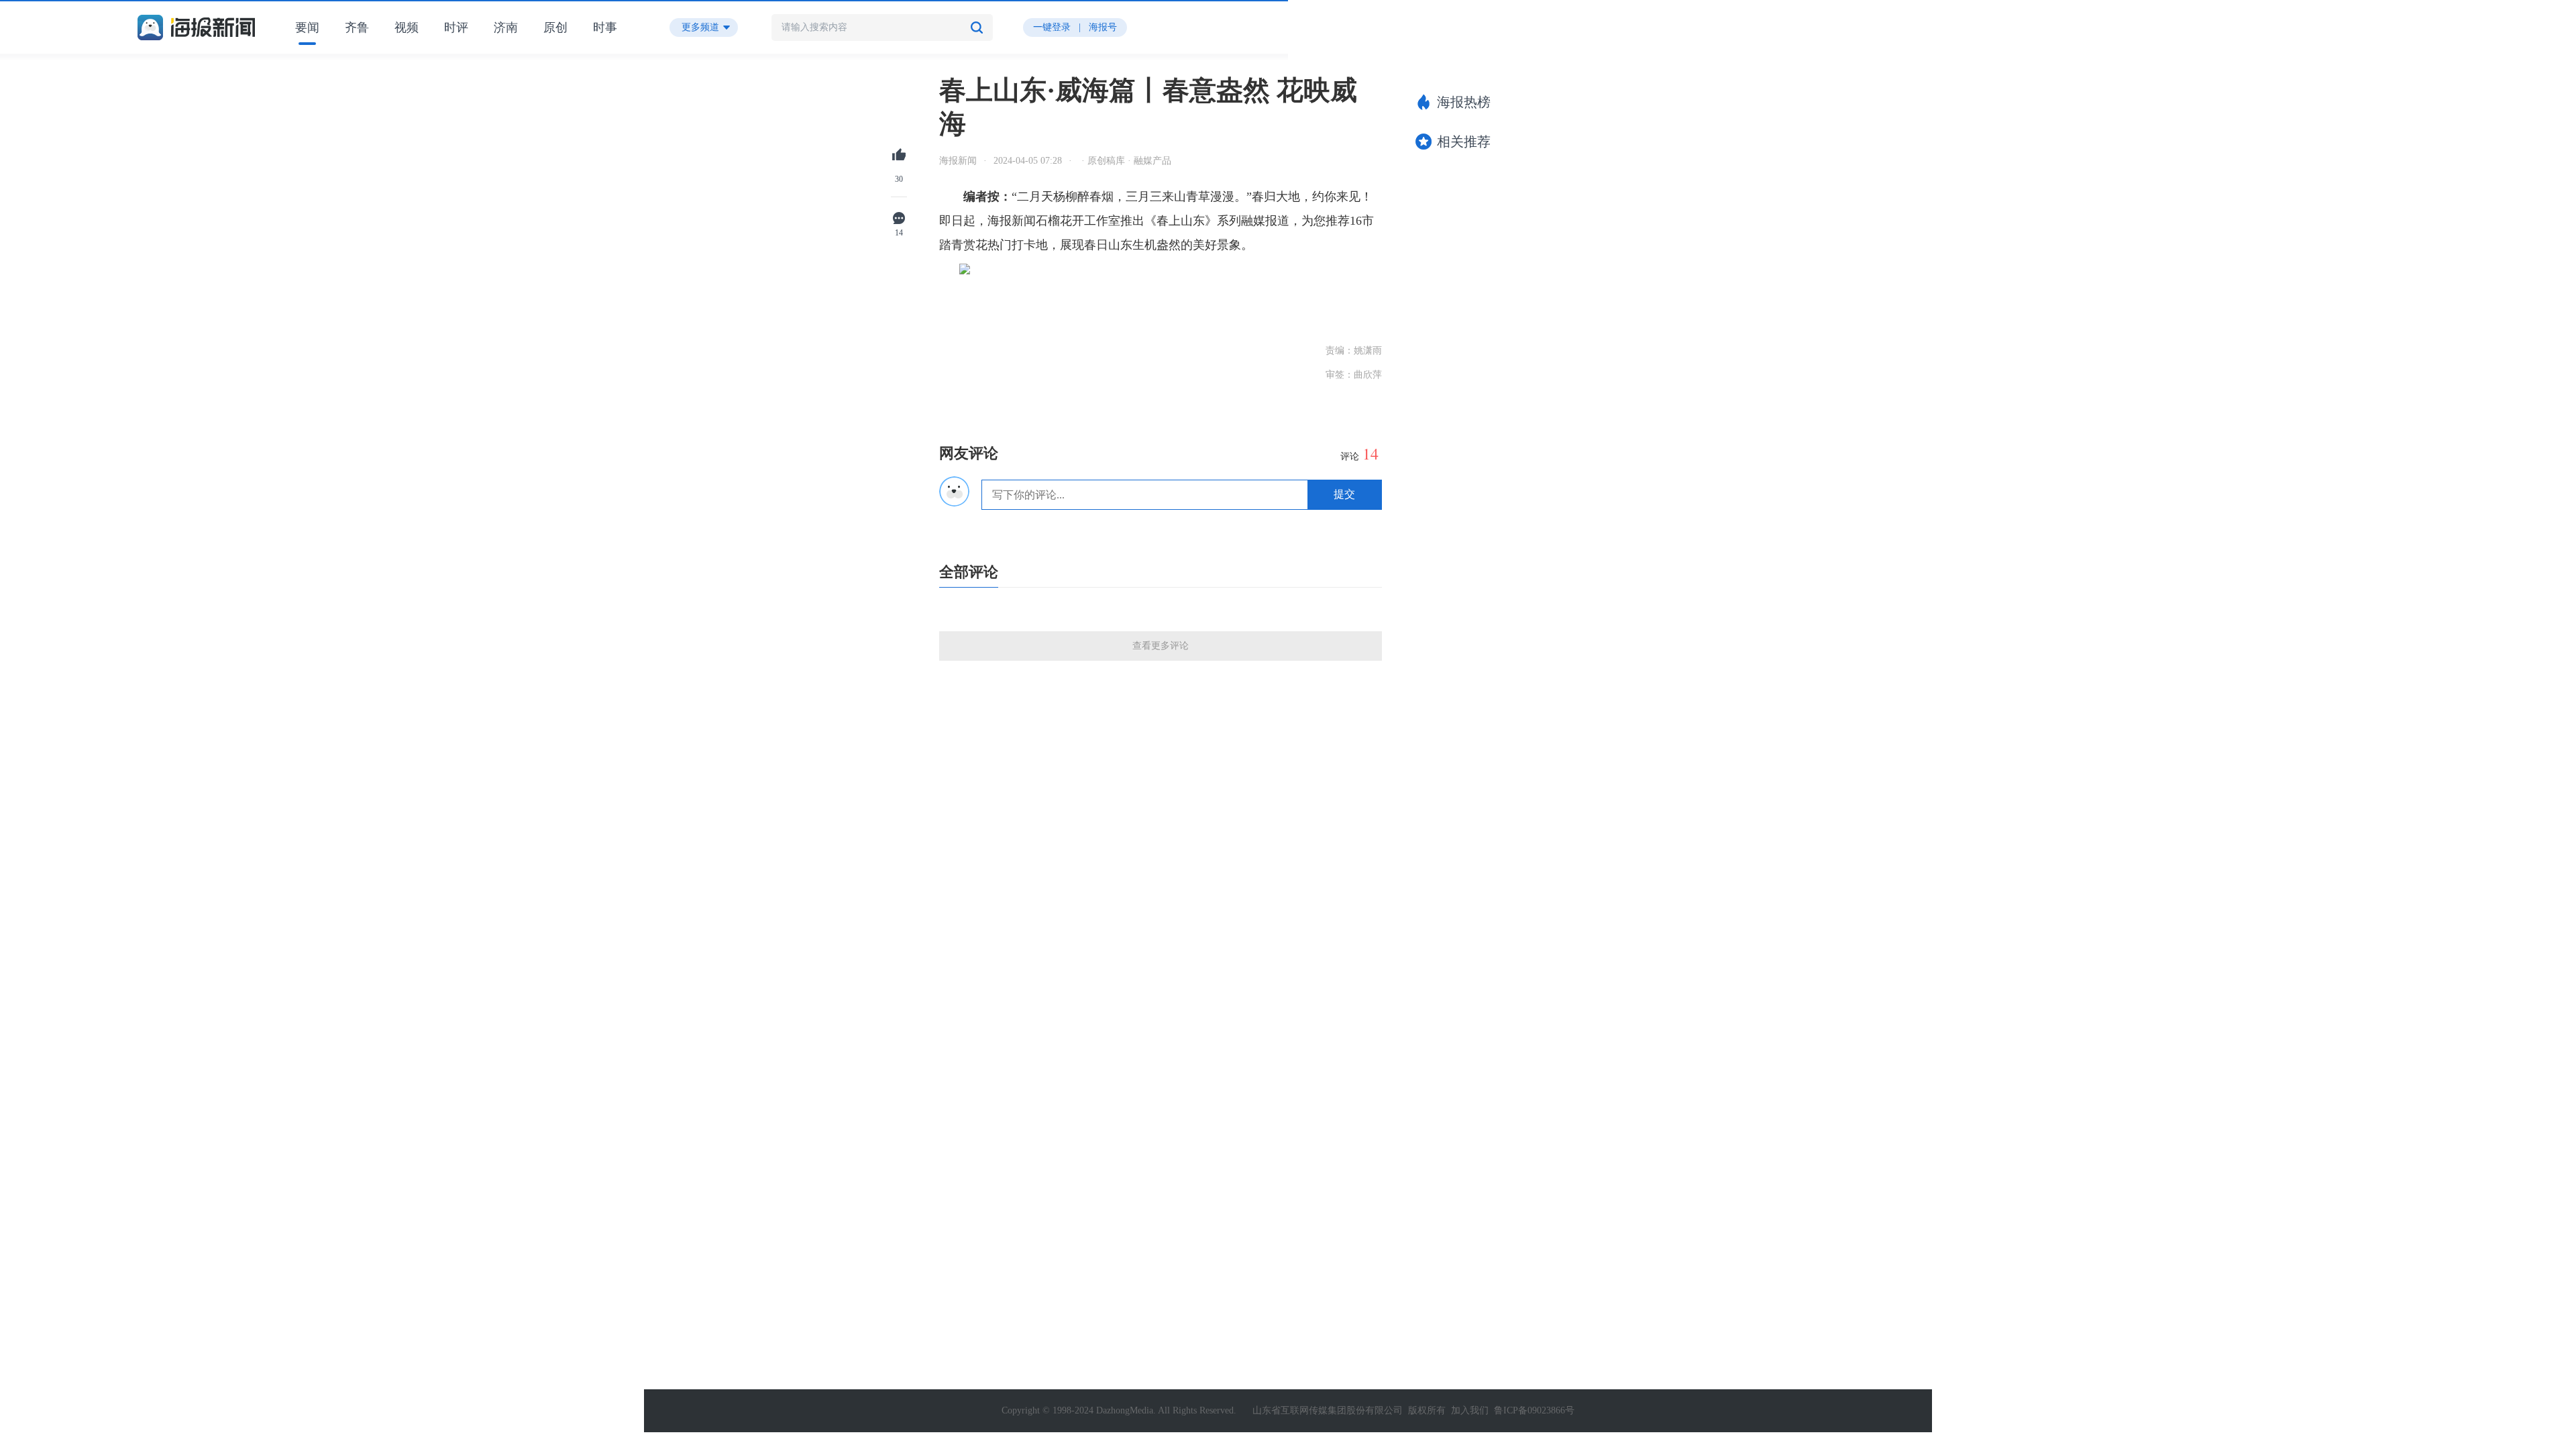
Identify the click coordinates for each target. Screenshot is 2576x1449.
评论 (1359, 454)
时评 (456, 28)
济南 (506, 28)
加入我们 (1470, 1410)
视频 (407, 28)
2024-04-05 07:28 (1028, 161)
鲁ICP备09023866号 (1534, 1410)
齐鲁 (357, 28)
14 (899, 233)
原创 (555, 28)
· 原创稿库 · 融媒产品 (1125, 161)
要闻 (307, 28)
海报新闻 (958, 161)
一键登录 (1052, 27)
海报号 (1103, 27)
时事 (605, 28)
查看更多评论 (1161, 646)
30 (899, 179)
